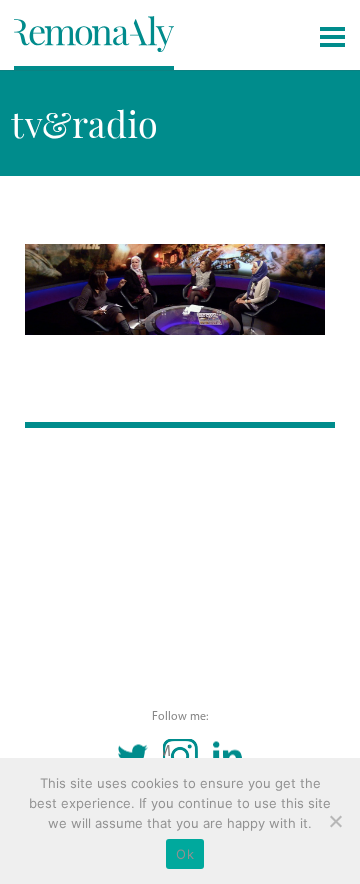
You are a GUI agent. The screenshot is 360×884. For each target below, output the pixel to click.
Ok (185, 854)
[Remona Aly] (94, 33)
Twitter (133, 756)
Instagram (167, 752)
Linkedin (227, 756)
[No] (335, 821)
